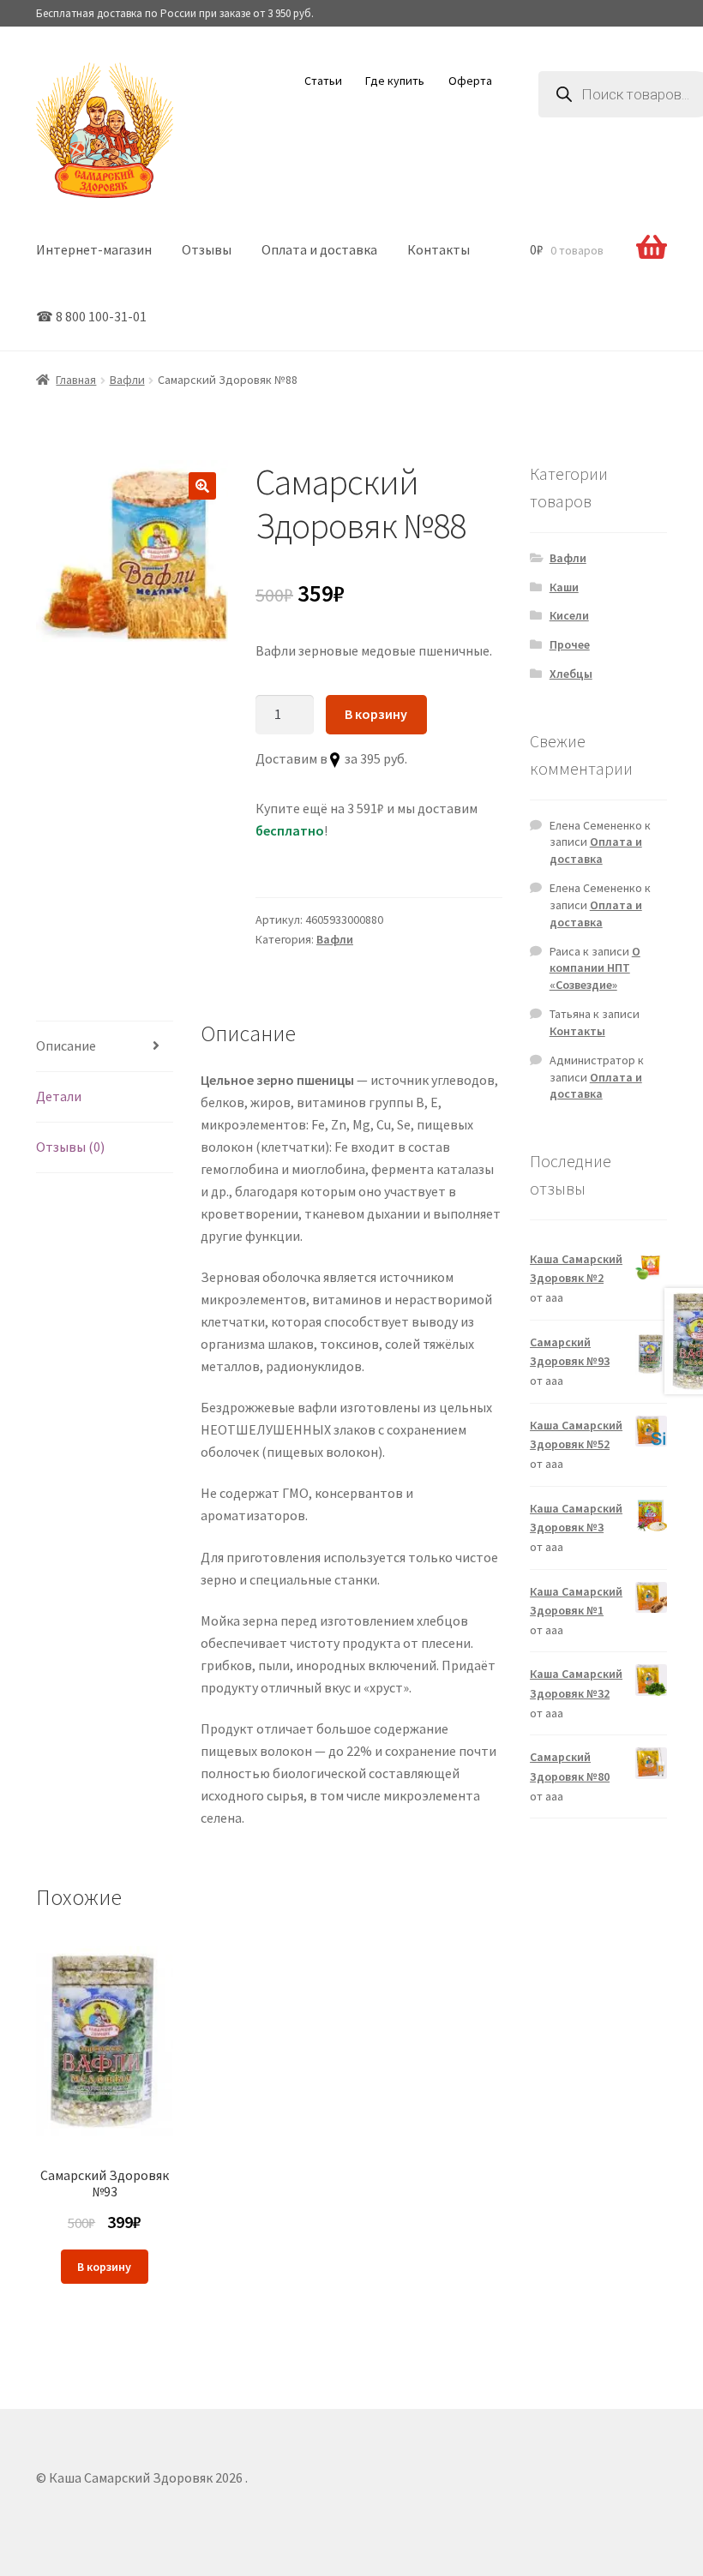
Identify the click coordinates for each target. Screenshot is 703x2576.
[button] (202, 486)
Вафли (127, 380)
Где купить (395, 81)
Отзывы (207, 249)
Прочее (570, 644)
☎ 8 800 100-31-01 (91, 316)
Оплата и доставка (319, 249)
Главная (76, 380)
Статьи (323, 81)
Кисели (569, 615)
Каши (564, 587)
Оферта (470, 81)
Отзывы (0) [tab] (70, 1147)
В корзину (376, 714)
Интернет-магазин (94, 249)
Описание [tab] (66, 1045)
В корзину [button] (104, 2267)
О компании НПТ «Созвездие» (595, 968)
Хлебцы (571, 674)
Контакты (439, 249)
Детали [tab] (59, 1096)
